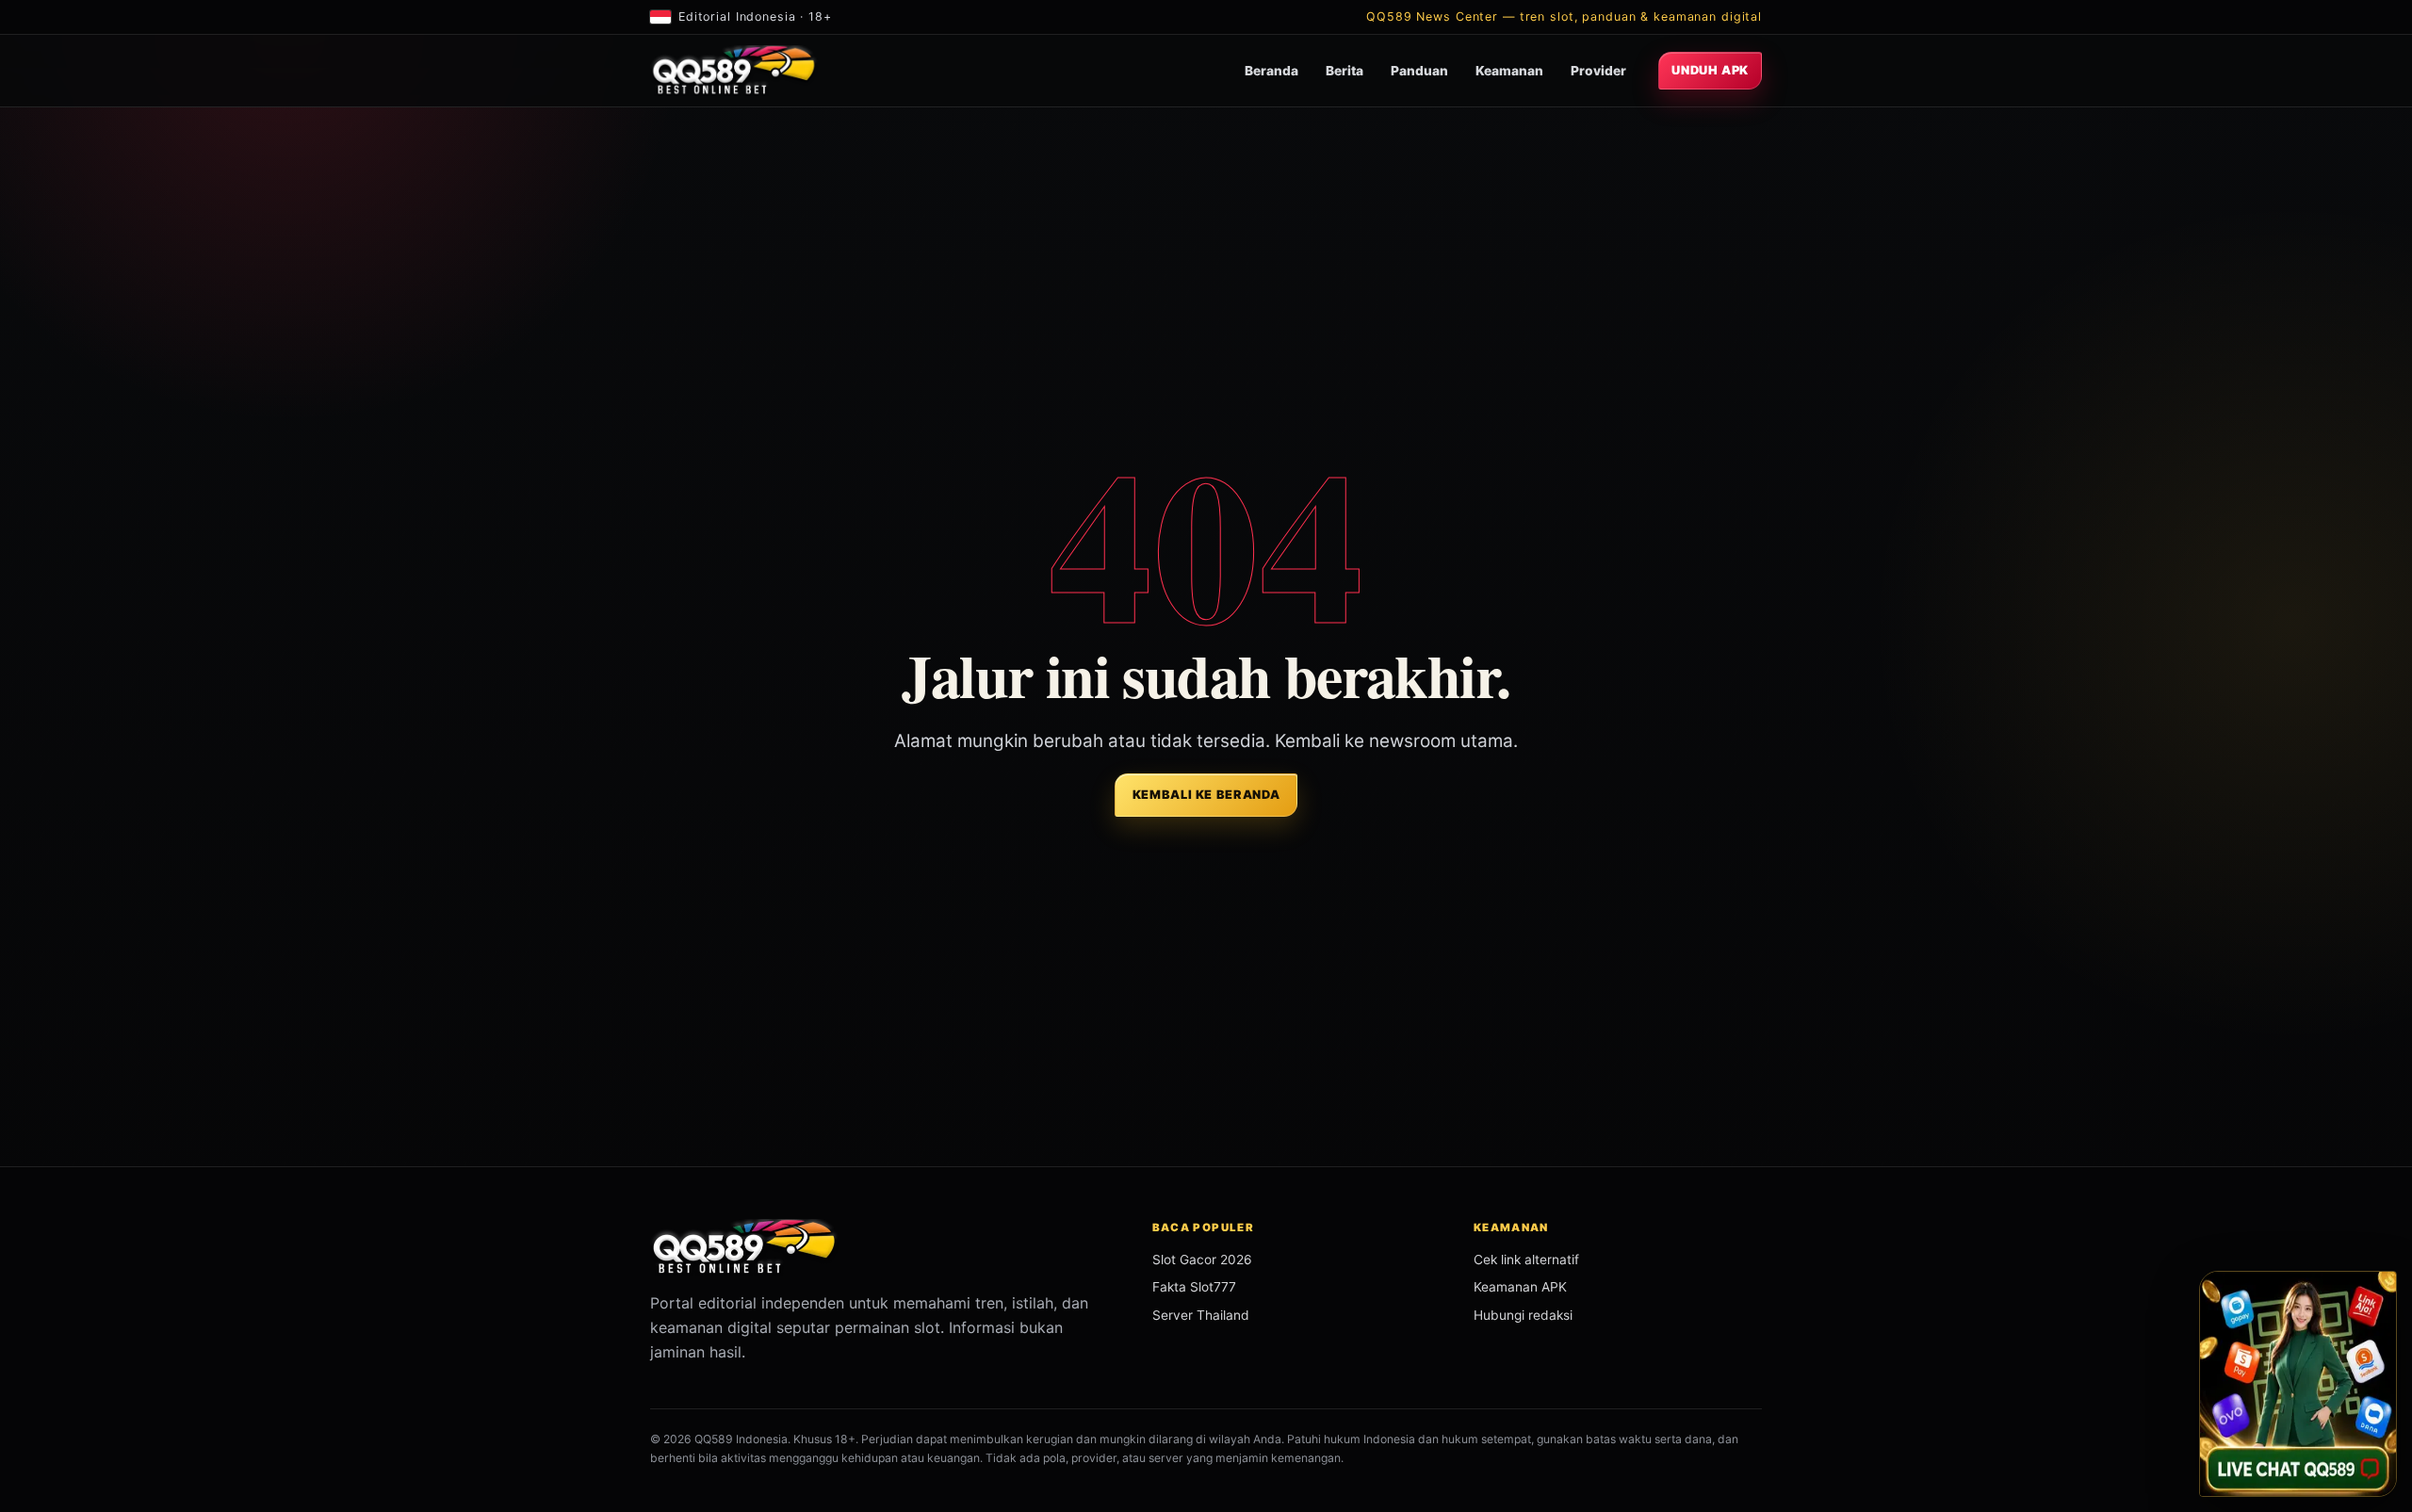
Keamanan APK (1520, 1287)
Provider (1598, 71)
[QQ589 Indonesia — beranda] (734, 71)
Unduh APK (1710, 70)
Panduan (1419, 71)
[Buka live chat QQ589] (2298, 1384)
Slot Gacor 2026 (1202, 1260)
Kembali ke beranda (1206, 795)
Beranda (1271, 71)
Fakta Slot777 (1194, 1287)
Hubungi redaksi (1523, 1315)
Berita (1345, 71)
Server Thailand (1201, 1315)
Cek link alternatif (1526, 1260)
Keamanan (1509, 71)
